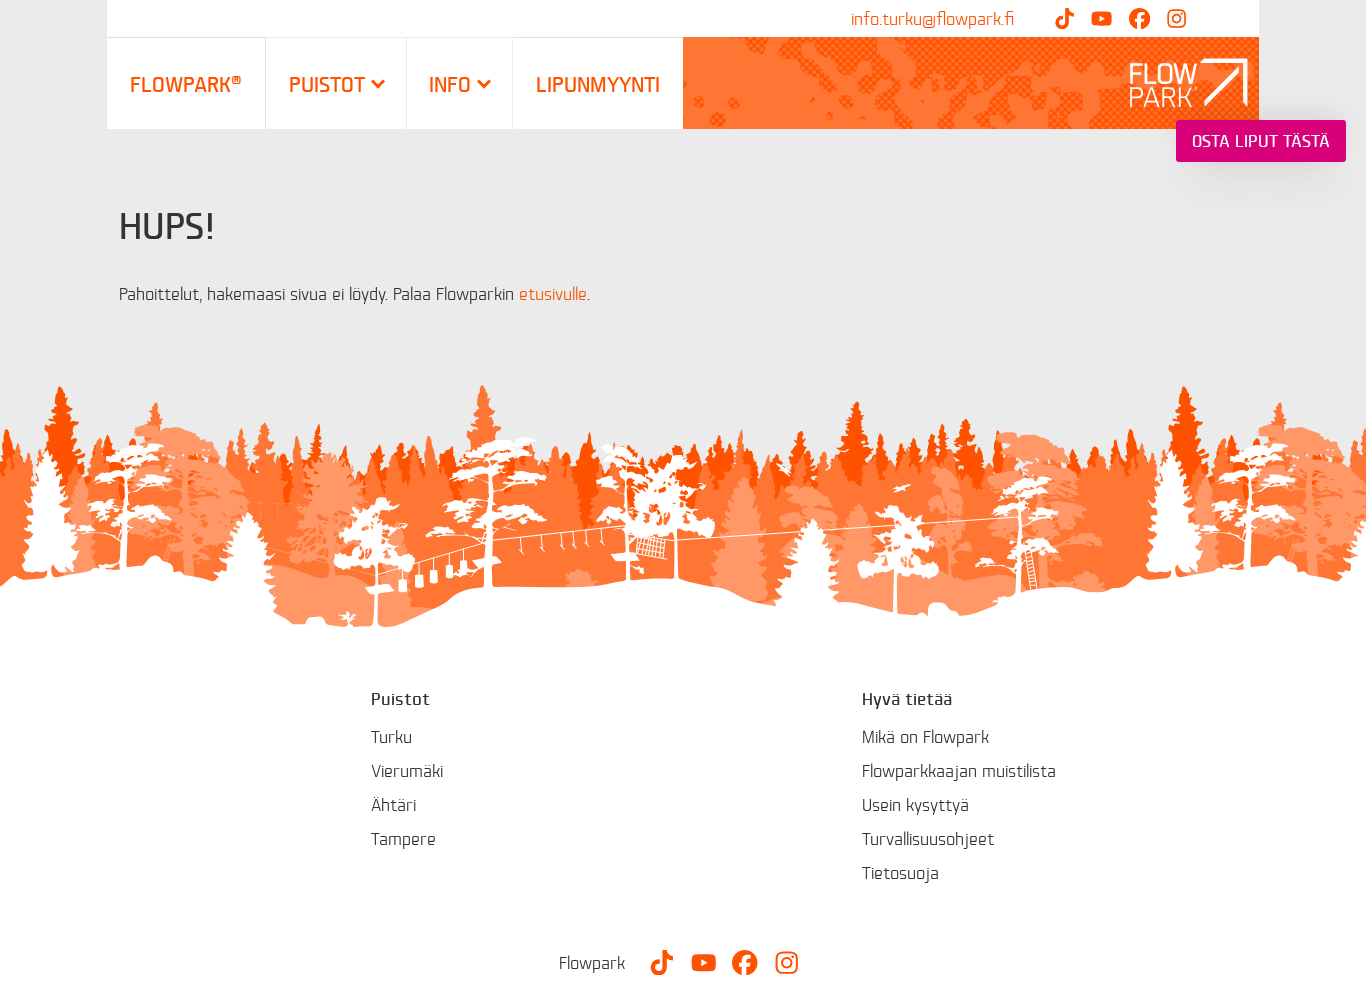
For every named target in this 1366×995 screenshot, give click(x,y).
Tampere (403, 838)
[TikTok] (1064, 18)
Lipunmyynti (598, 83)
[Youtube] (1101, 18)
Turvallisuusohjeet (928, 838)
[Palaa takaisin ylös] (1336, 965)
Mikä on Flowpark (925, 736)
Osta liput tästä (1261, 140)
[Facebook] (1139, 18)
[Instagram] (1176, 18)
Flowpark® (186, 83)
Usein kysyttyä (915, 804)
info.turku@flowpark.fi (932, 18)
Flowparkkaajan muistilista (959, 770)
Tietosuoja (900, 872)
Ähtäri (393, 804)
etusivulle (553, 293)
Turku (391, 736)
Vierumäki (407, 770)
